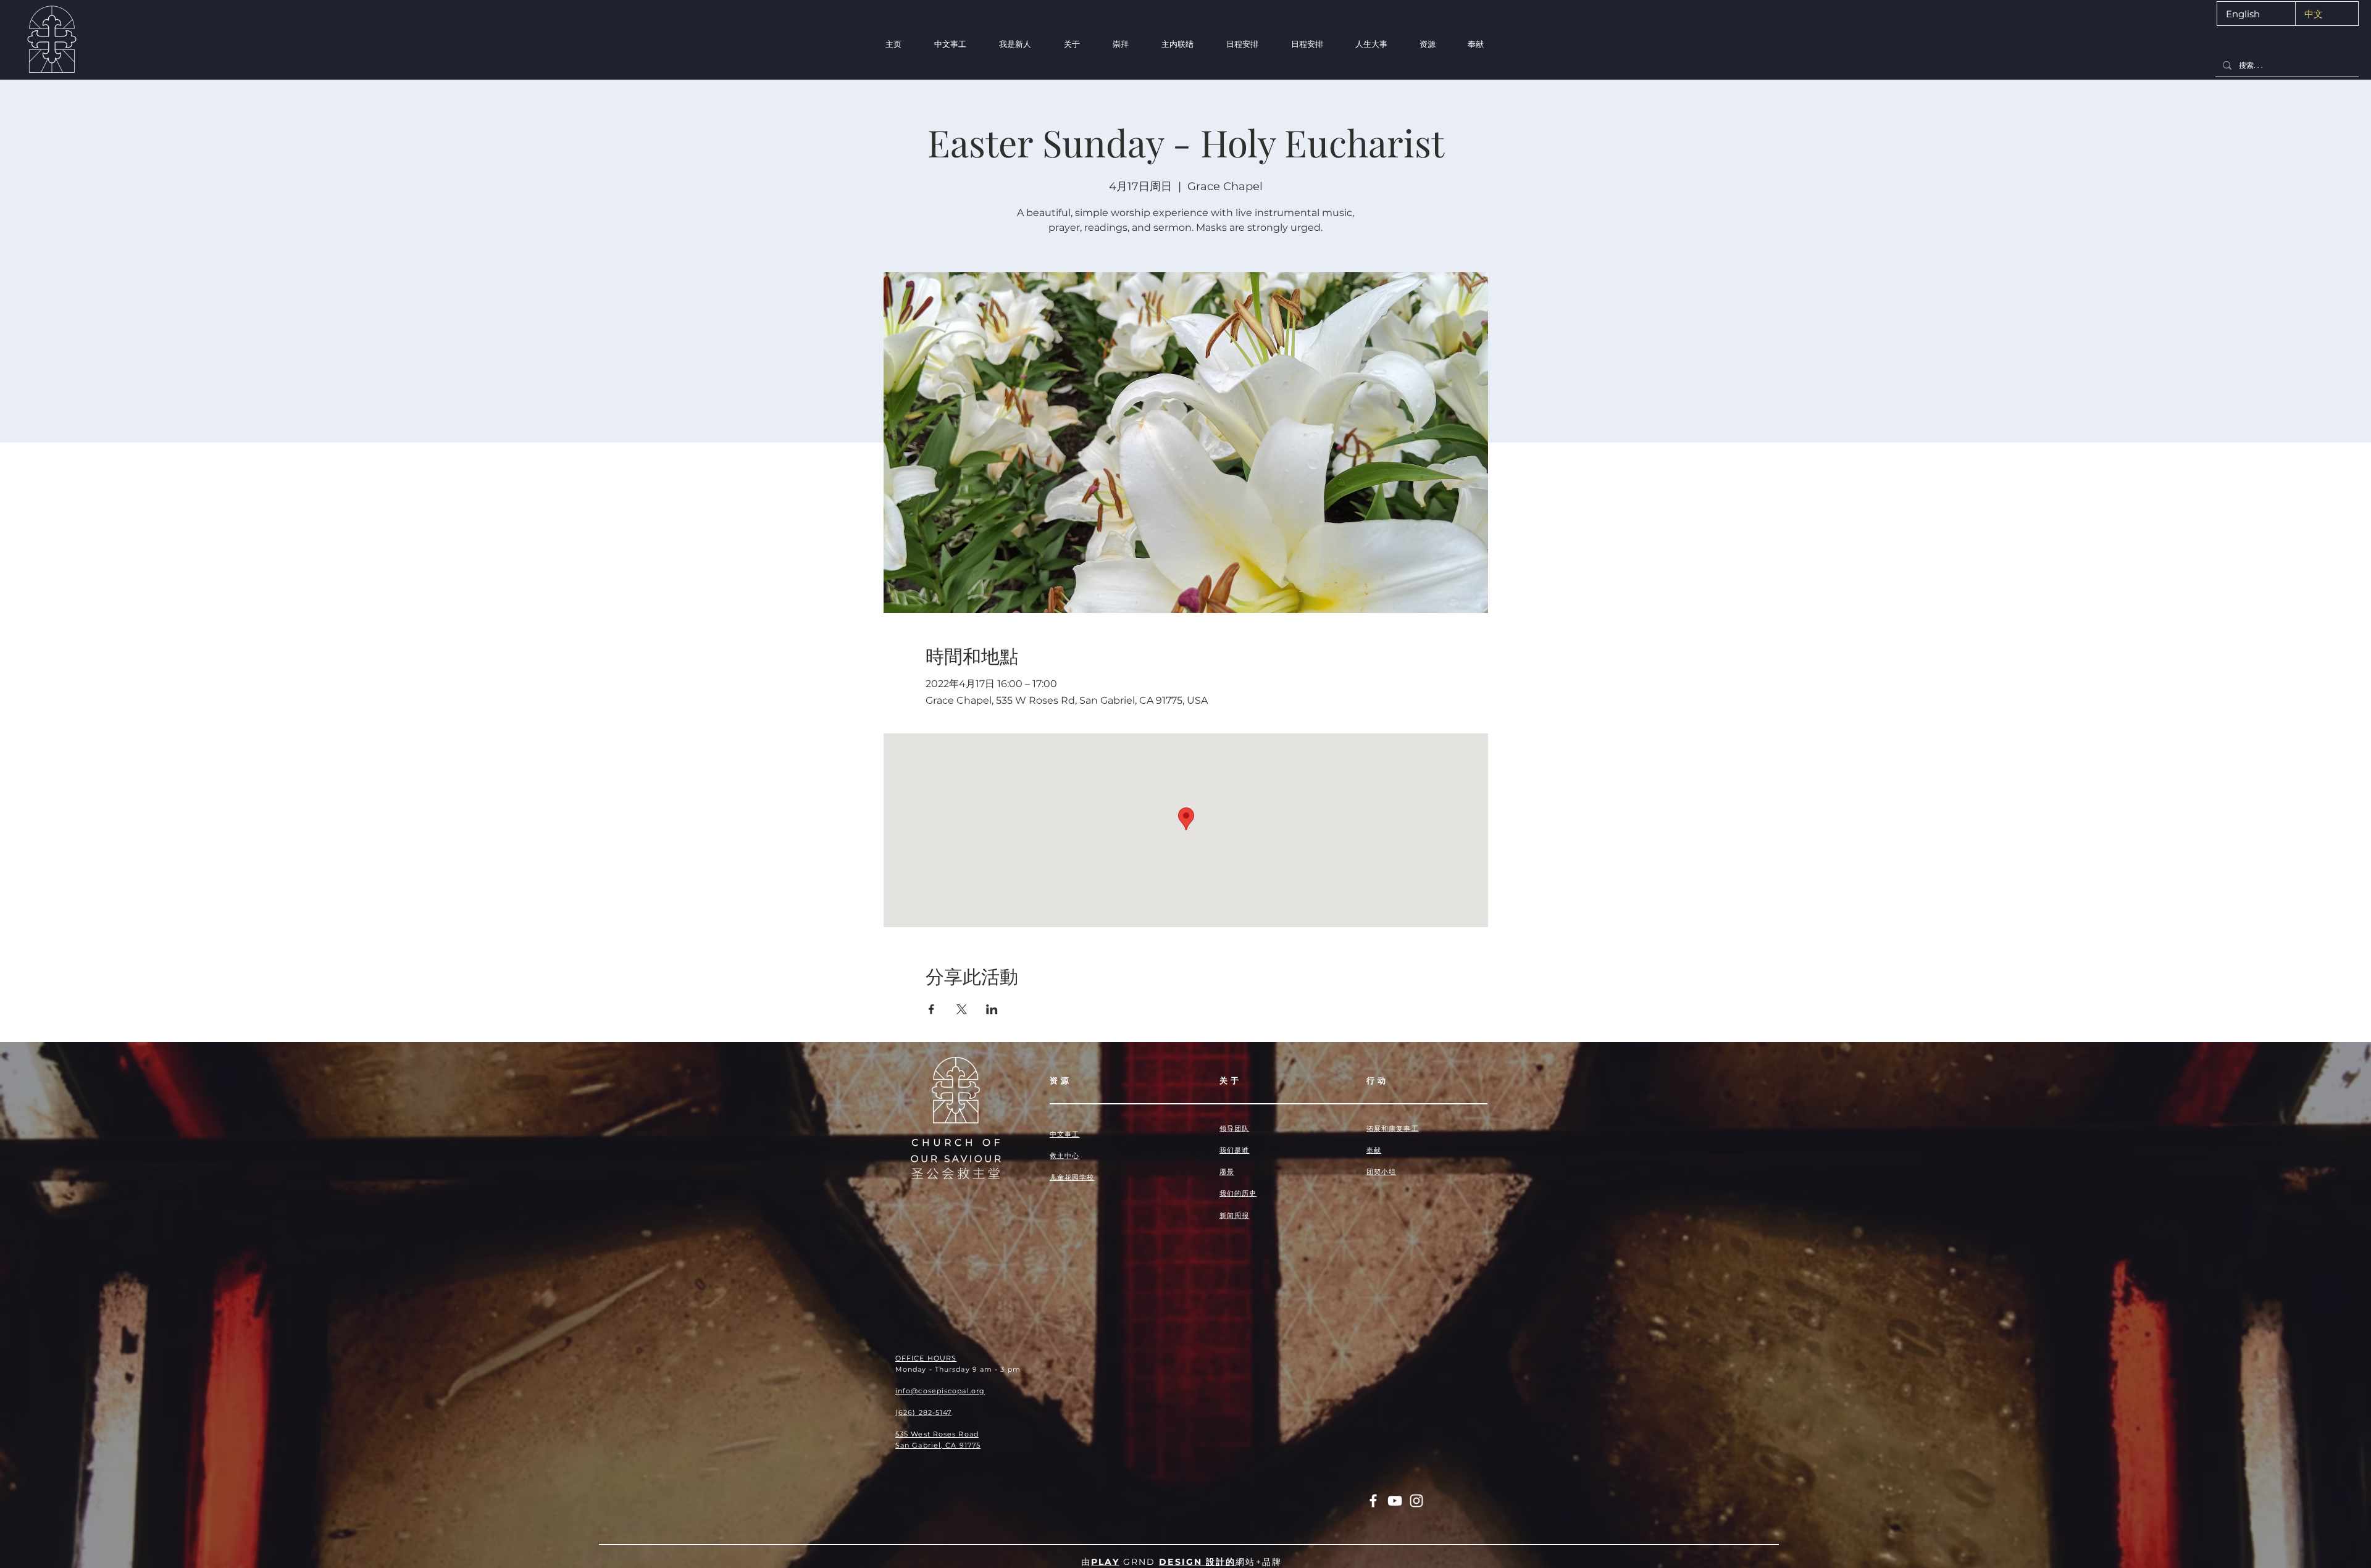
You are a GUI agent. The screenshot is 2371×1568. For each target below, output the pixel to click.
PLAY (1105, 1562)
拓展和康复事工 (1393, 1128)
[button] (1015, 44)
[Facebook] (1373, 1501)
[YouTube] (1395, 1501)
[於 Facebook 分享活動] (931, 1009)
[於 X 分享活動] (962, 1009)
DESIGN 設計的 (1197, 1562)
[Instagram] (1416, 1501)
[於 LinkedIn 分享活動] (992, 1009)
